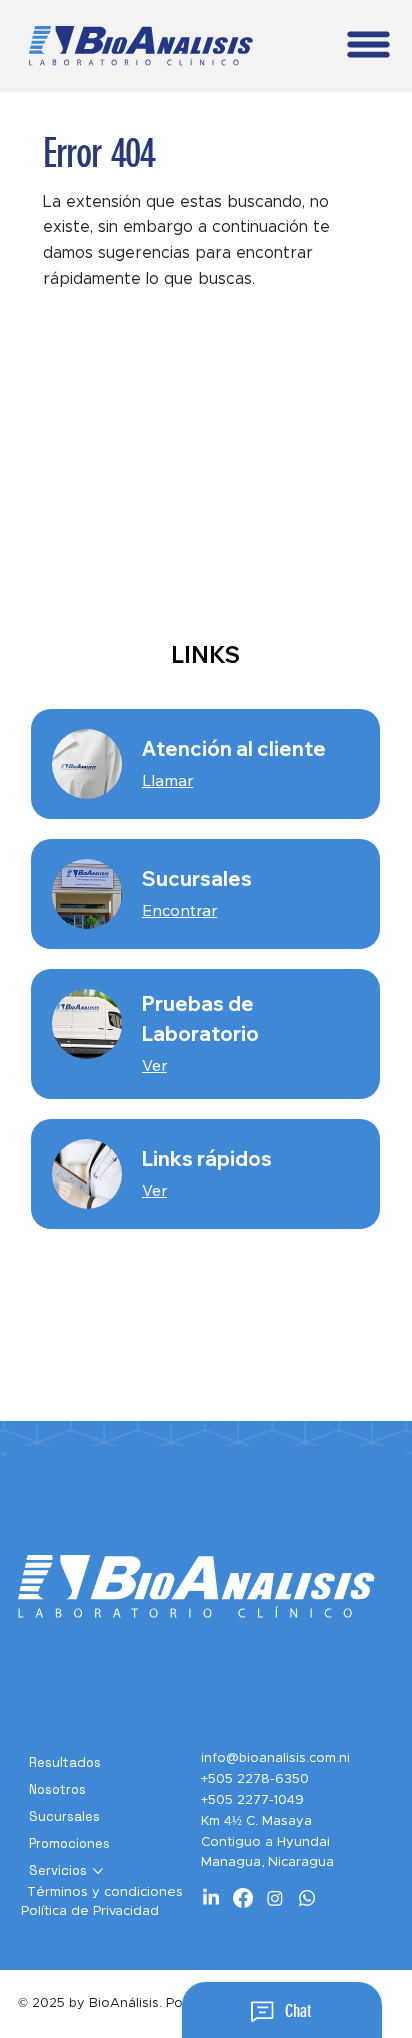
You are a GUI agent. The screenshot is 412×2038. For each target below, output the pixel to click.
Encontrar (179, 910)
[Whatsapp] (307, 1898)
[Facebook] (243, 1898)
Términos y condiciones (105, 1892)
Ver (154, 1065)
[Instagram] (275, 1898)
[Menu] (369, 44)
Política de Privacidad (90, 1911)
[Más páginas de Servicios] (98, 1871)
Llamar (167, 780)
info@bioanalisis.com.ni (275, 1758)
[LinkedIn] (211, 1898)
